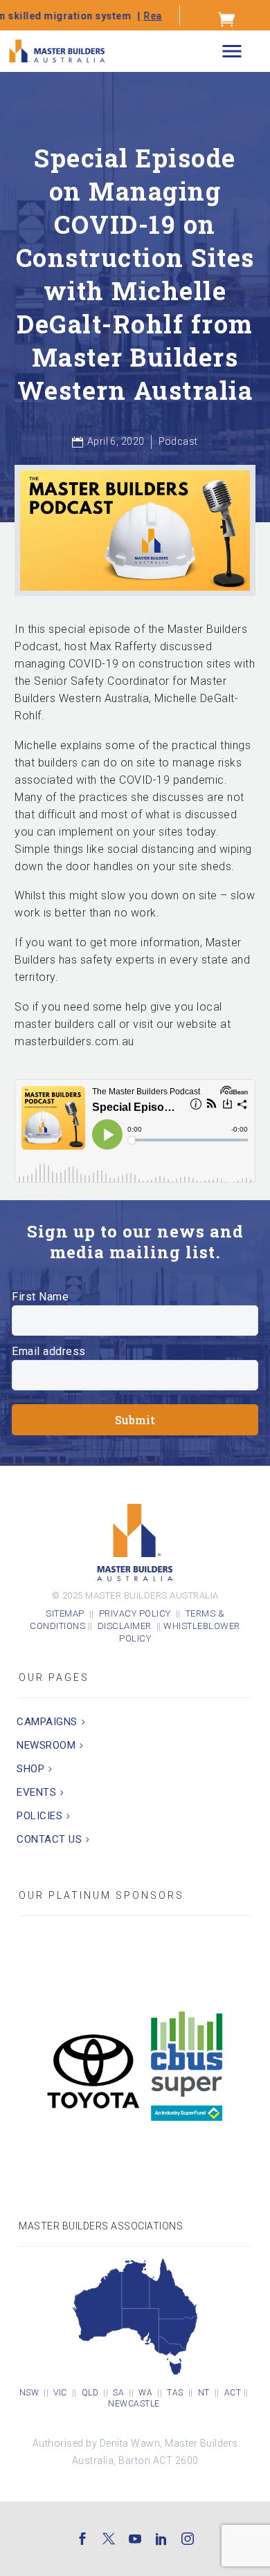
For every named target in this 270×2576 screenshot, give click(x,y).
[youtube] (135, 2539)
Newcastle (134, 2404)
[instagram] (188, 2539)
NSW (29, 2393)
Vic (60, 2393)
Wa (145, 2393)
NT (204, 2393)
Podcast (178, 441)
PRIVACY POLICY (135, 1613)
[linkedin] (161, 2539)
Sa (118, 2393)
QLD (90, 2393)
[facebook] (82, 2539)
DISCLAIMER (127, 1626)
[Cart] (227, 19)
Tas (175, 2393)
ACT (233, 2393)
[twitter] (109, 2539)
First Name (40, 1297)
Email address (49, 1351)
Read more (110, 16)
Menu (232, 52)
